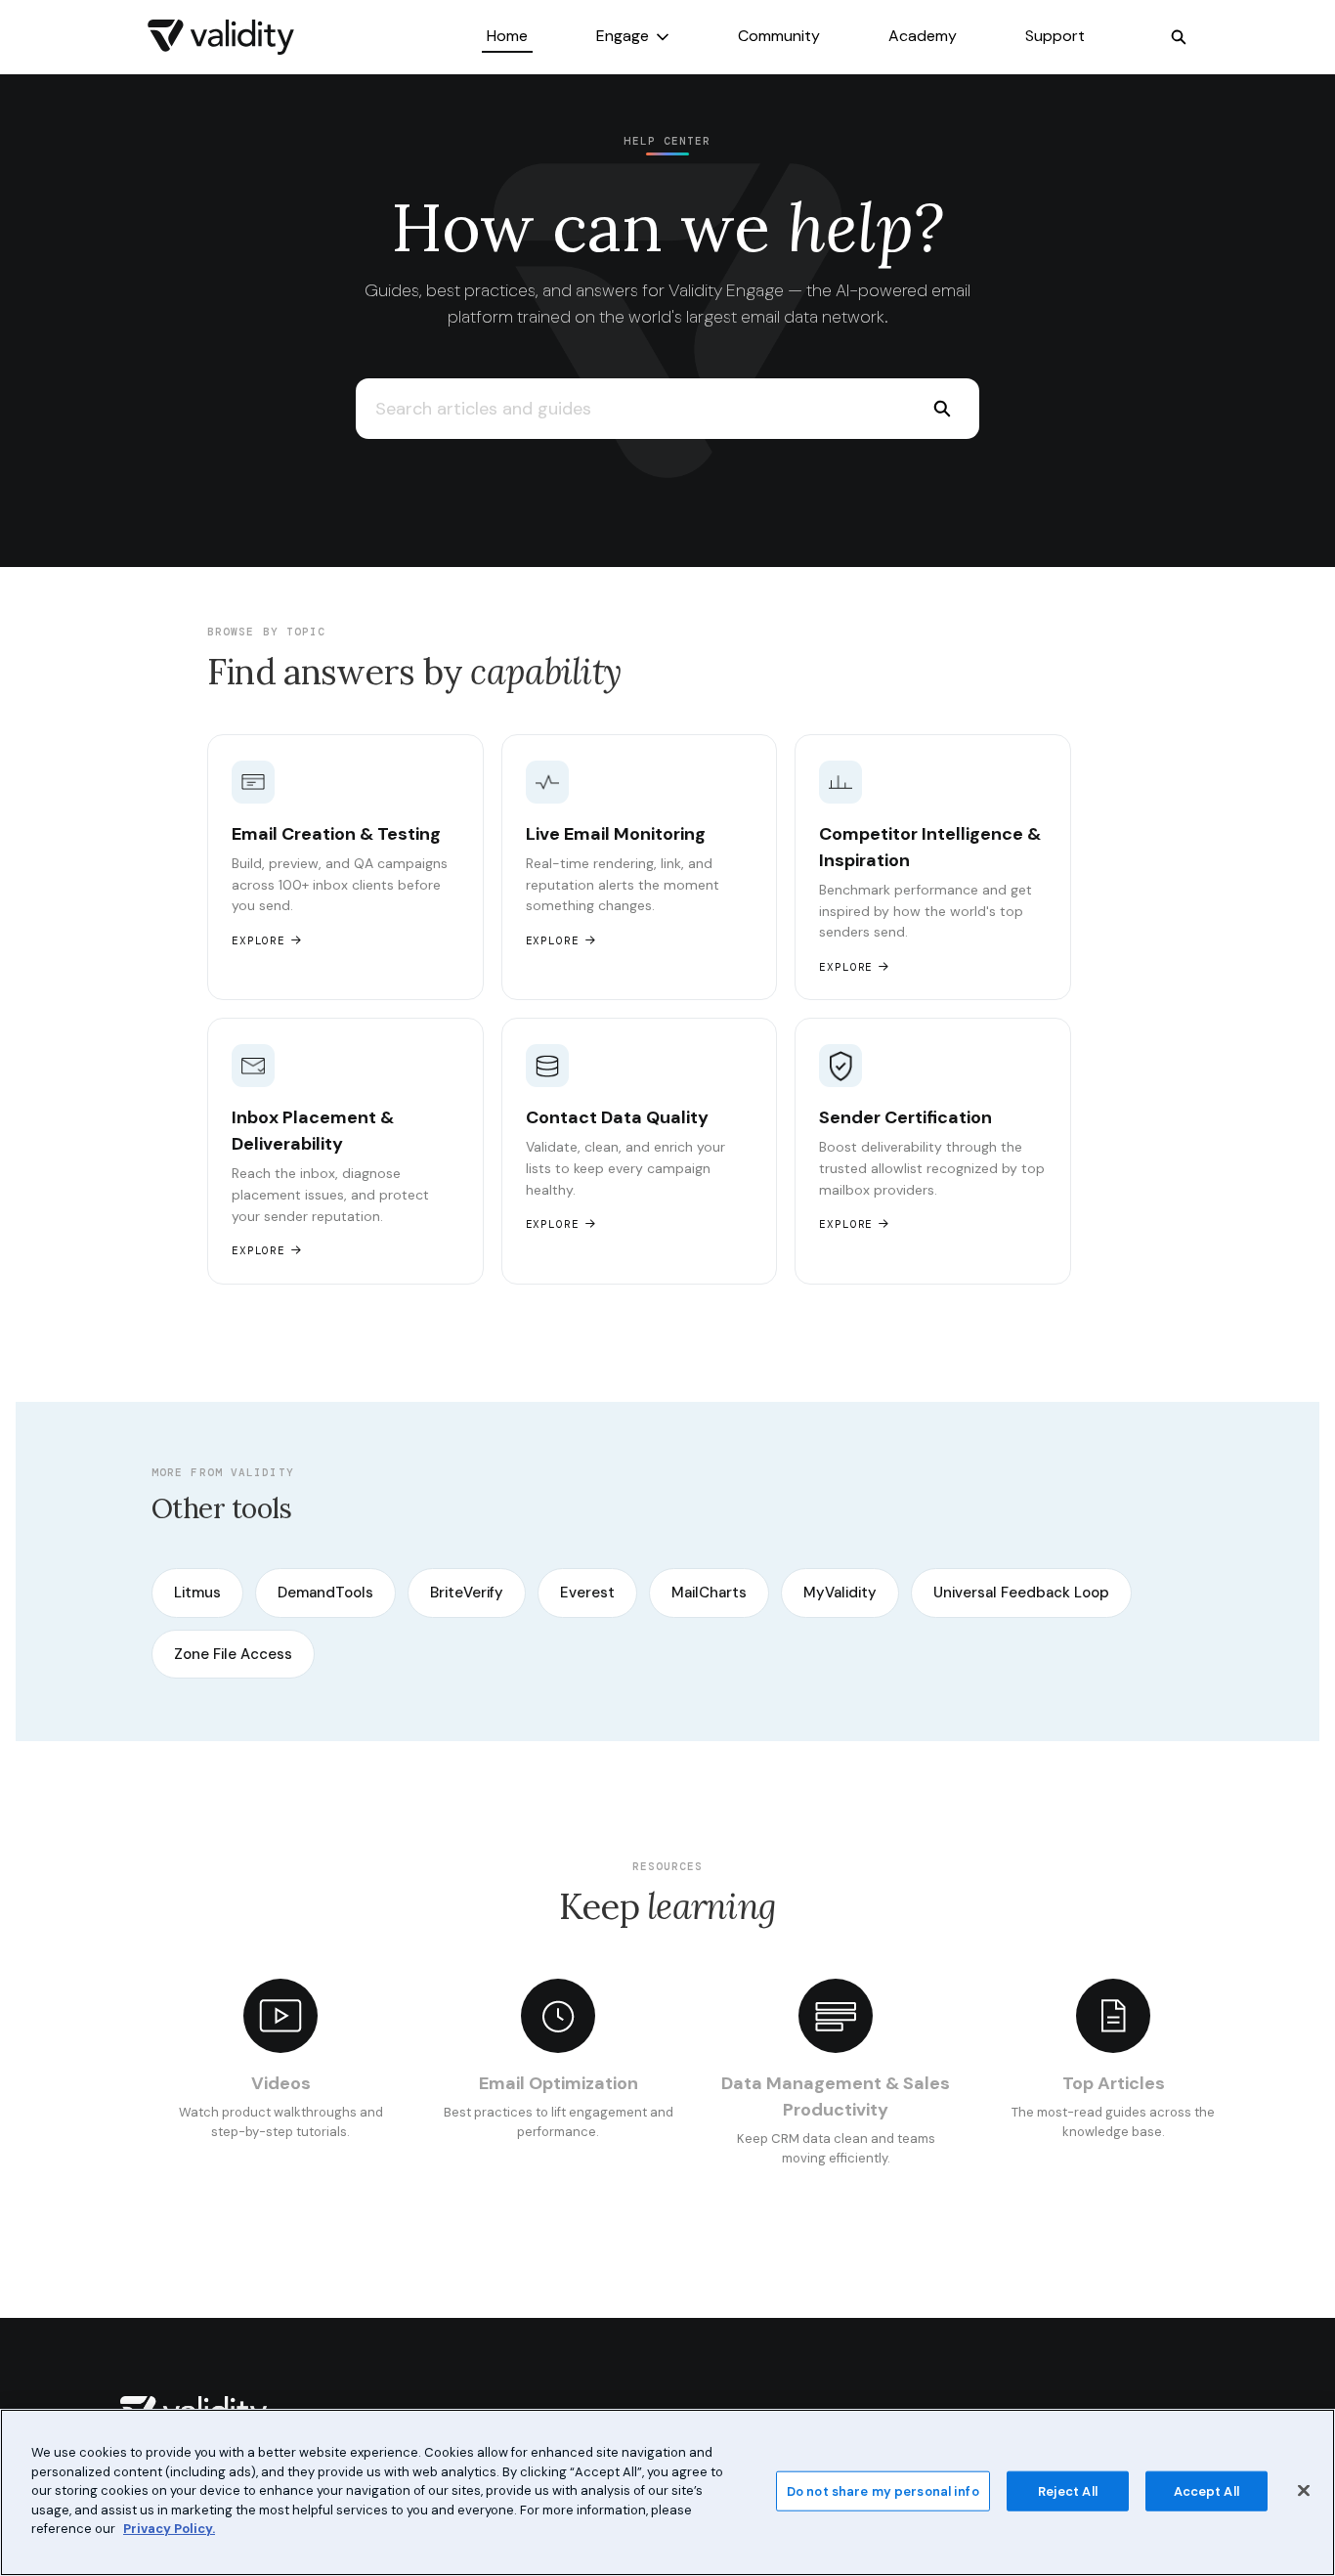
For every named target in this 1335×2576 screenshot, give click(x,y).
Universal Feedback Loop (1021, 1593)
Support (1055, 36)
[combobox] (630, 409)
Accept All (1206, 2490)
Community (779, 36)
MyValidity (840, 1593)
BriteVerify (467, 1593)
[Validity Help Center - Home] (221, 37)
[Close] (1304, 2490)
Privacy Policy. (169, 2529)
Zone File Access (233, 1654)
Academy (923, 36)
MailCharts (709, 1593)
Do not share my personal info (883, 2490)
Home (507, 36)
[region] (667, 2492)
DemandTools (325, 1593)
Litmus (197, 1593)
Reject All (1068, 2490)
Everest (587, 1593)
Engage (623, 36)
